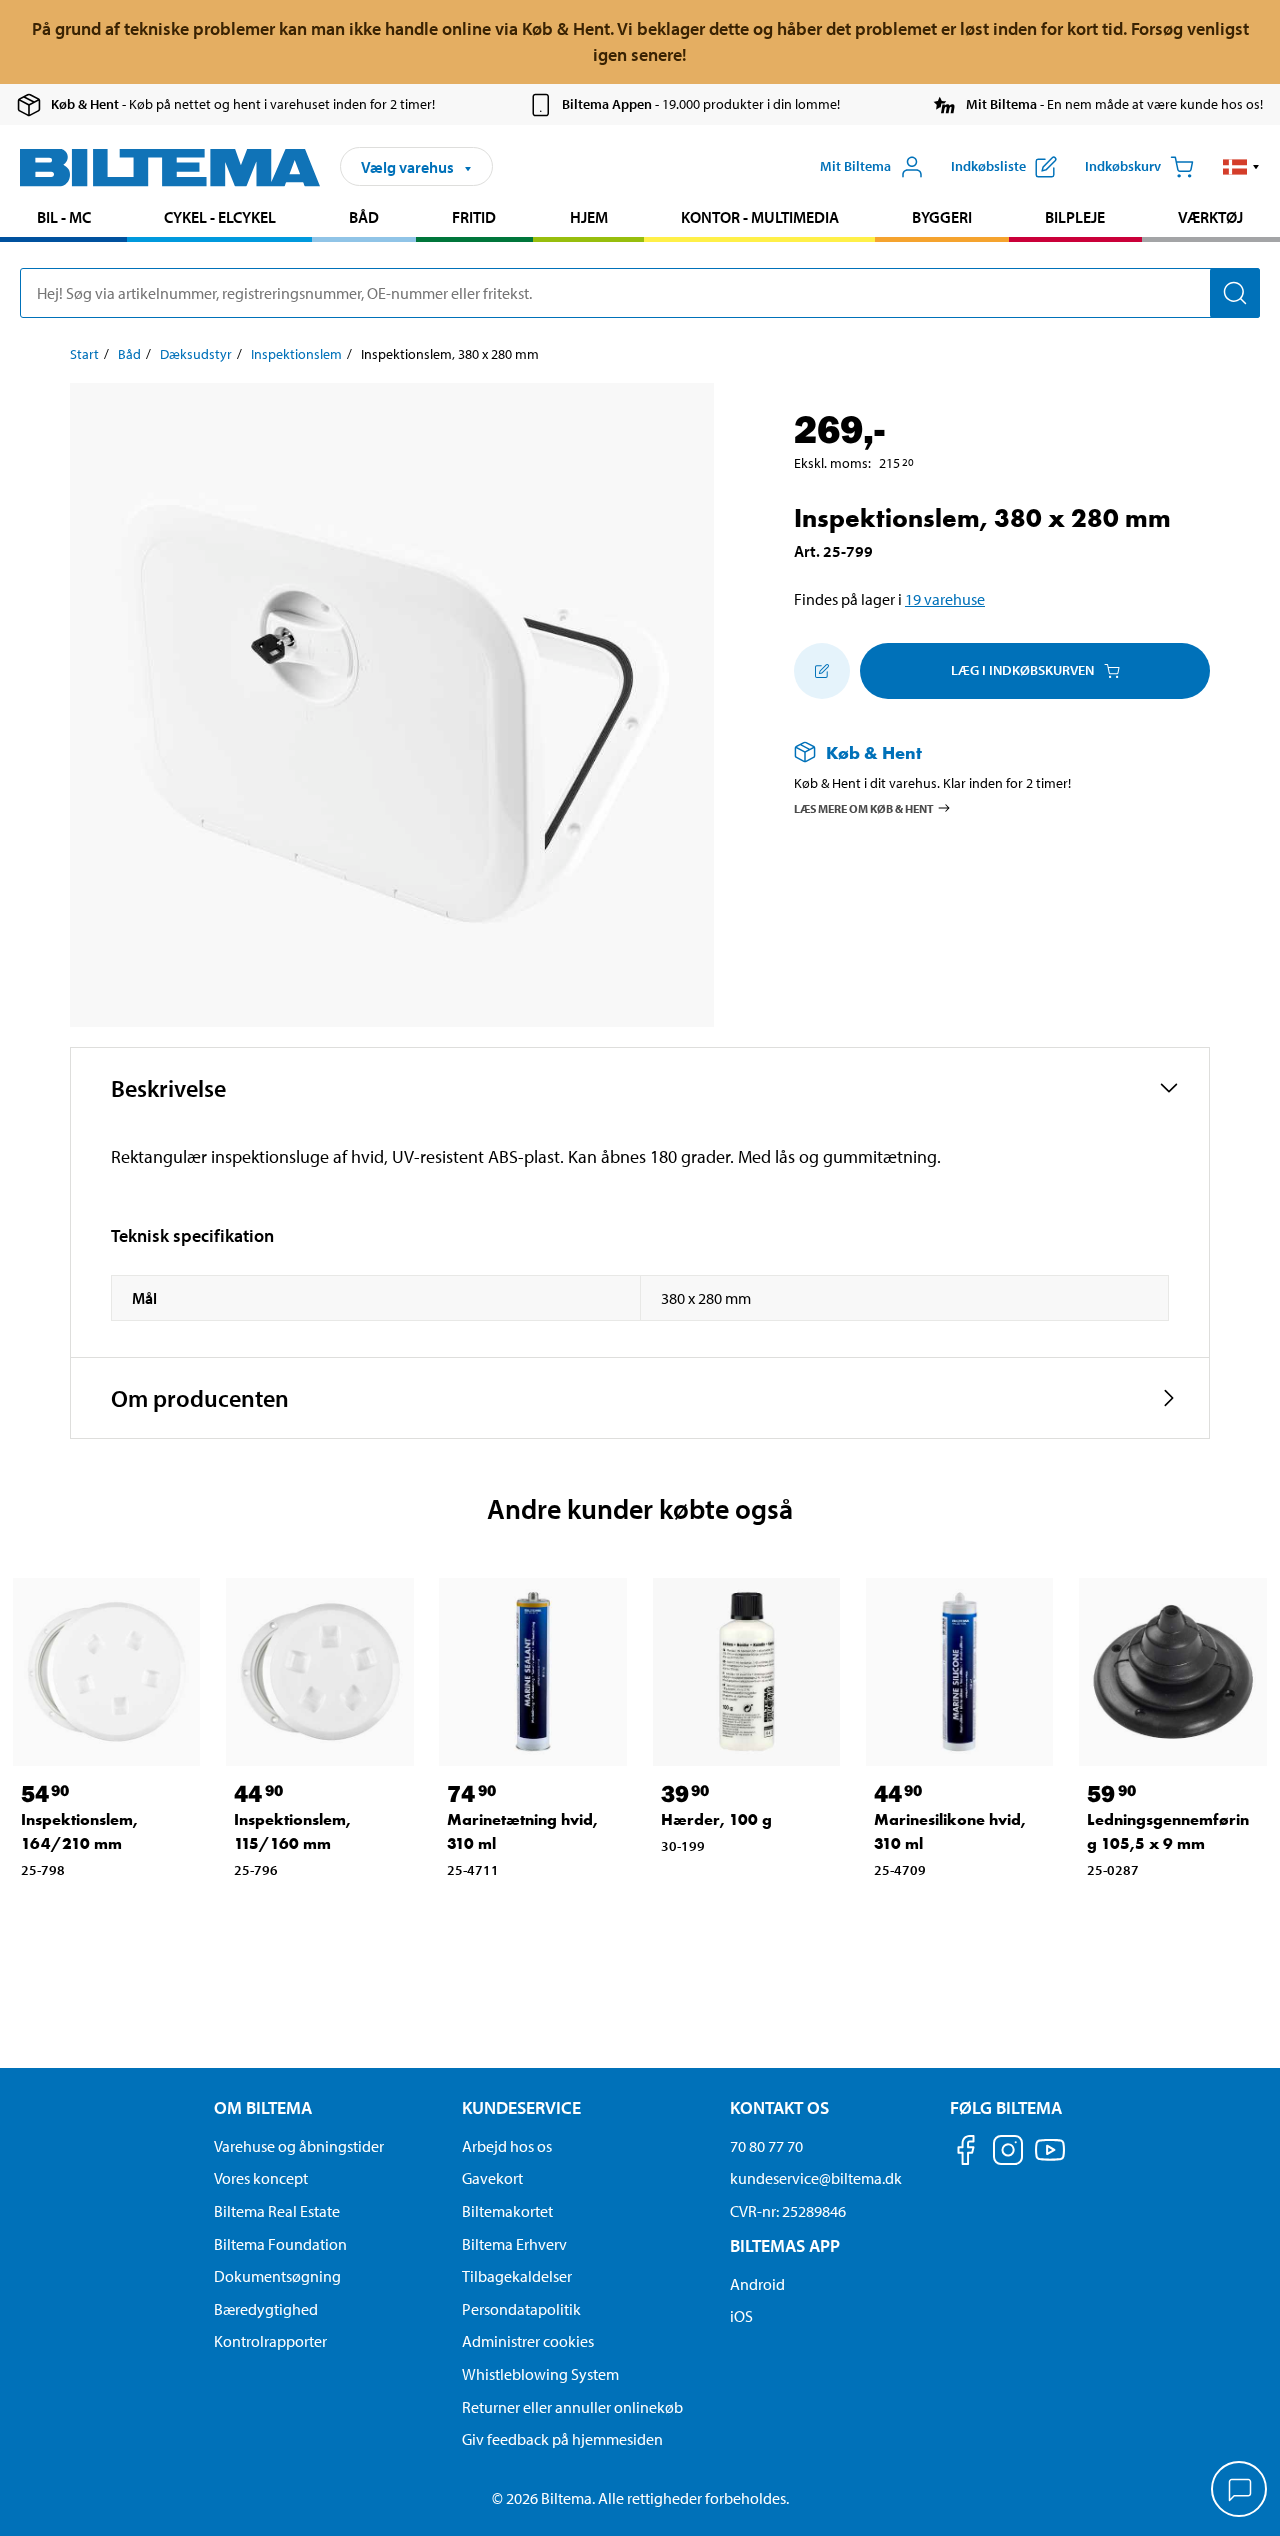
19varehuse (945, 599)
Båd (364, 217)
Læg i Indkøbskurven (1022, 670)
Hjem (589, 217)
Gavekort (492, 2178)
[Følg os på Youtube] (1050, 2159)
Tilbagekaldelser (517, 2276)
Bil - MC (64, 217)
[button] (1241, 167)
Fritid (474, 217)
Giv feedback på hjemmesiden (562, 2439)
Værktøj (1210, 217)
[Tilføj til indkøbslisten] (822, 671)
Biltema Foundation (280, 2244)
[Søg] (1235, 293)
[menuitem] (63, 219)
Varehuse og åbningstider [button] (299, 2146)
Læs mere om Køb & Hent (864, 807)
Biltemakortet (507, 2211)
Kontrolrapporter (270, 2341)
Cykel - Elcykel (220, 217)
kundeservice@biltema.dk (816, 2178)
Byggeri (942, 217)
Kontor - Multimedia (760, 217)
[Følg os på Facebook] (966, 2153)
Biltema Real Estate (277, 2211)
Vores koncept (261, 2178)
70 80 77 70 (766, 2146)
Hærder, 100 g (716, 1819)
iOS (741, 2316)
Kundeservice (521, 2107)
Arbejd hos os (507, 2146)
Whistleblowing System (540, 2374)
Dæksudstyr (196, 354)
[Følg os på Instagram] (1008, 2153)
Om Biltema (263, 2107)
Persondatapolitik (521, 2309)
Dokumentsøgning (277, 2276)
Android (757, 2284)
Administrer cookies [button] (528, 2341)
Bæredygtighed (266, 2309)
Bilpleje (1075, 217)
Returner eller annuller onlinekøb (572, 2407)
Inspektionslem (296, 354)
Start (84, 354)
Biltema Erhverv (514, 2244)
